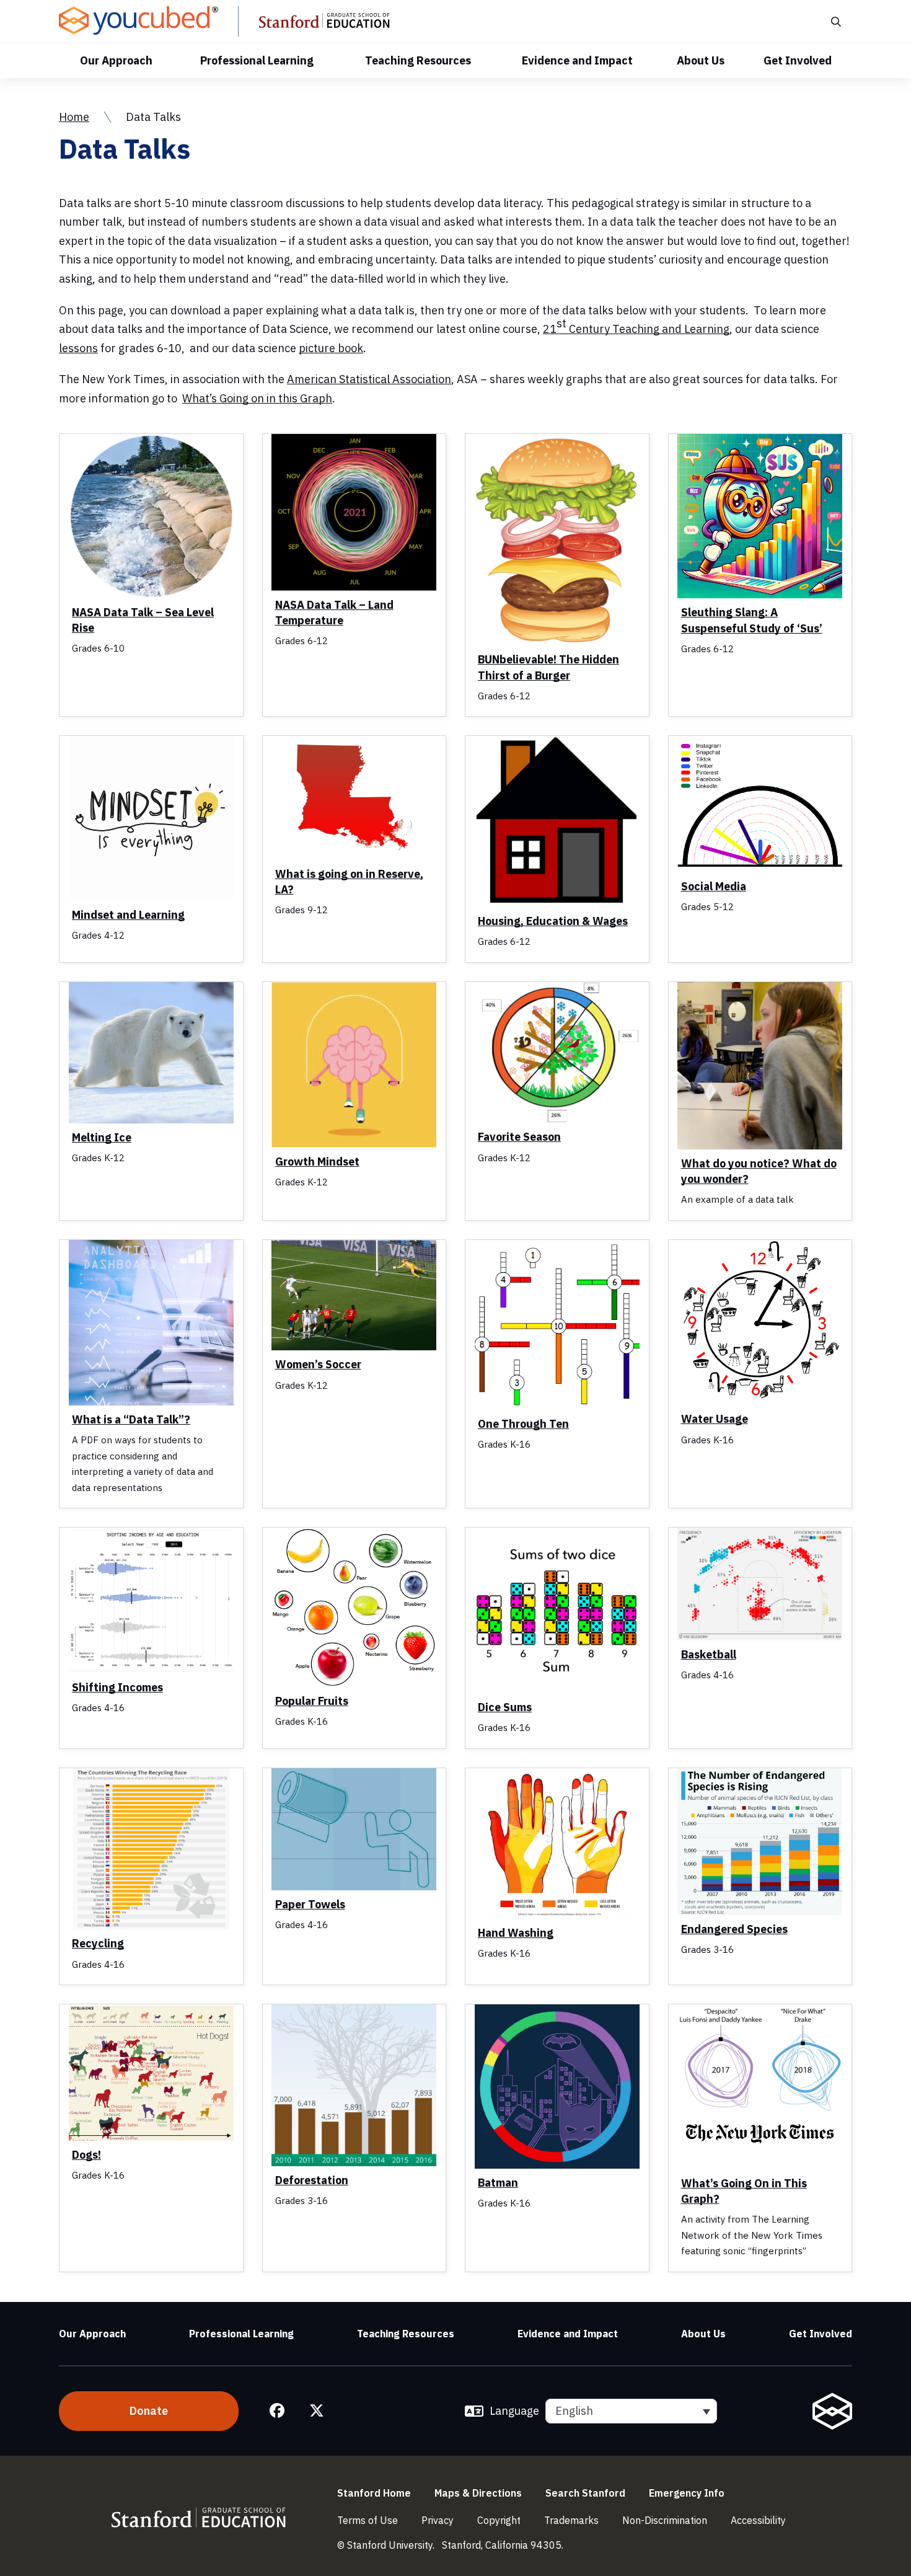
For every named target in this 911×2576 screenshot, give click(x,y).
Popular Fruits (312, 1701)
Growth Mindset (317, 1162)
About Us (701, 60)
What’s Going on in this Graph (257, 398)
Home (74, 117)
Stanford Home (374, 2493)
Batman (498, 2183)
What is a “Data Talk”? (131, 1419)
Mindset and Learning (128, 915)
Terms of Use (367, 2520)
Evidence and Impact (577, 60)
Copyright (499, 2520)
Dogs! (86, 2155)
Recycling (98, 1943)
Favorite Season (519, 1137)
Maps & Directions (478, 2493)
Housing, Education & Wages (553, 921)
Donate (149, 2411)
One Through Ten (523, 1424)
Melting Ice (102, 1137)
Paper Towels (310, 1904)
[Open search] (835, 21)
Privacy (438, 2520)
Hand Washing (516, 1933)
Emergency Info (687, 2493)
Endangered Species (734, 1929)
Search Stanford (585, 2493)
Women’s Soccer (318, 1364)
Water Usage (715, 1419)
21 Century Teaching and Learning (636, 326)
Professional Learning (257, 60)
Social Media (714, 886)
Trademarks (571, 2520)
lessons (78, 348)
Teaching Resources (418, 60)
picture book (331, 348)
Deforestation (312, 2180)
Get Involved (798, 60)
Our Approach (116, 60)
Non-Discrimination (665, 2520)
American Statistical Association (369, 379)
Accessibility (758, 2520)
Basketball (709, 1654)
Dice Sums (505, 1707)
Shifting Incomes (117, 1687)
